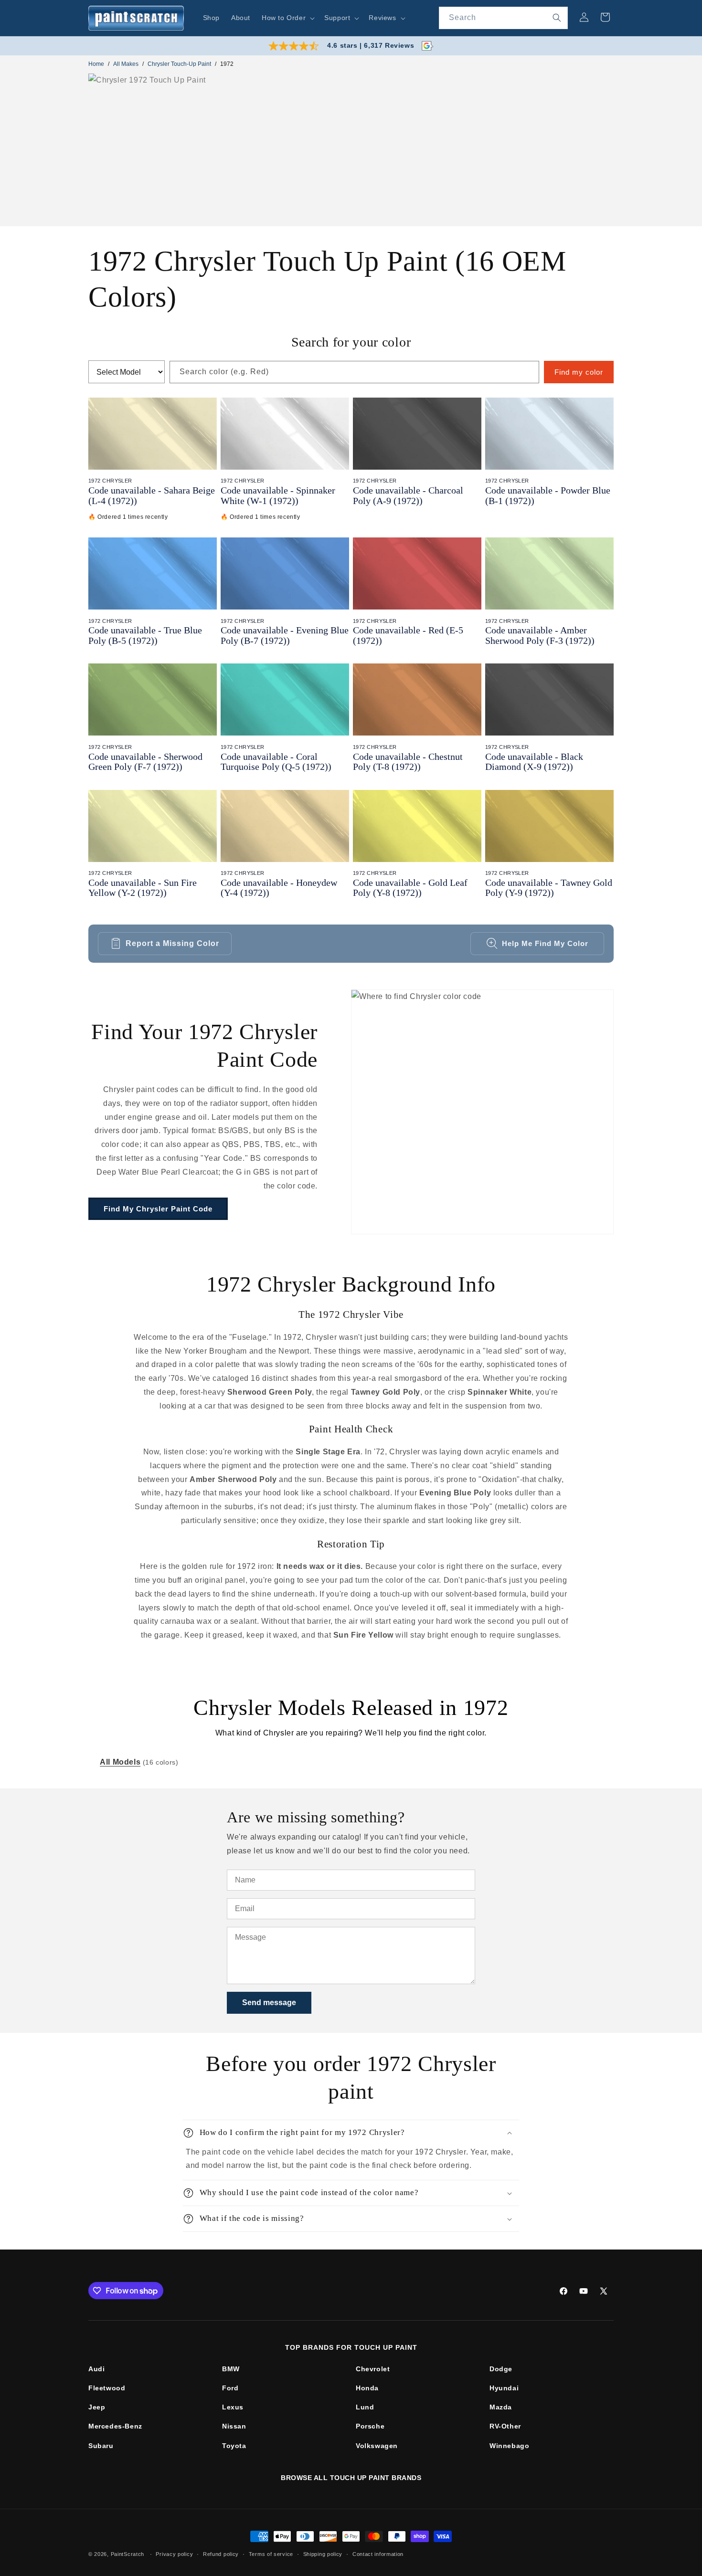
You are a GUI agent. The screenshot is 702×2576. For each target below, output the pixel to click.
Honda (367, 2388)
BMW (231, 2369)
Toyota (234, 2446)
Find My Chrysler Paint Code (158, 1209)
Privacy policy (174, 2554)
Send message (269, 2003)
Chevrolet (373, 2369)
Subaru (101, 2446)
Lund (365, 2407)
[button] (287, 18)
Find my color (579, 372)
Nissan (234, 2426)
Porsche (370, 2426)
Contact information (378, 2554)
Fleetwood (107, 2388)
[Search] (557, 18)
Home (96, 64)
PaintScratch (128, 2554)
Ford (230, 2388)
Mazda (501, 2407)
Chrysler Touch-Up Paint (179, 64)
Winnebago (509, 2446)
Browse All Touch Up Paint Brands (351, 2478)
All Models (120, 1762)
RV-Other (505, 2426)
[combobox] (503, 18)
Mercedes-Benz (115, 2426)
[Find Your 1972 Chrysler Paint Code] (482, 1112)
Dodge (501, 2369)
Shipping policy (323, 2554)
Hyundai (504, 2388)
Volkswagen (377, 2446)
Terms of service (271, 2554)
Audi (96, 2369)
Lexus (233, 2407)
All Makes (126, 64)
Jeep (97, 2407)
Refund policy (221, 2554)
